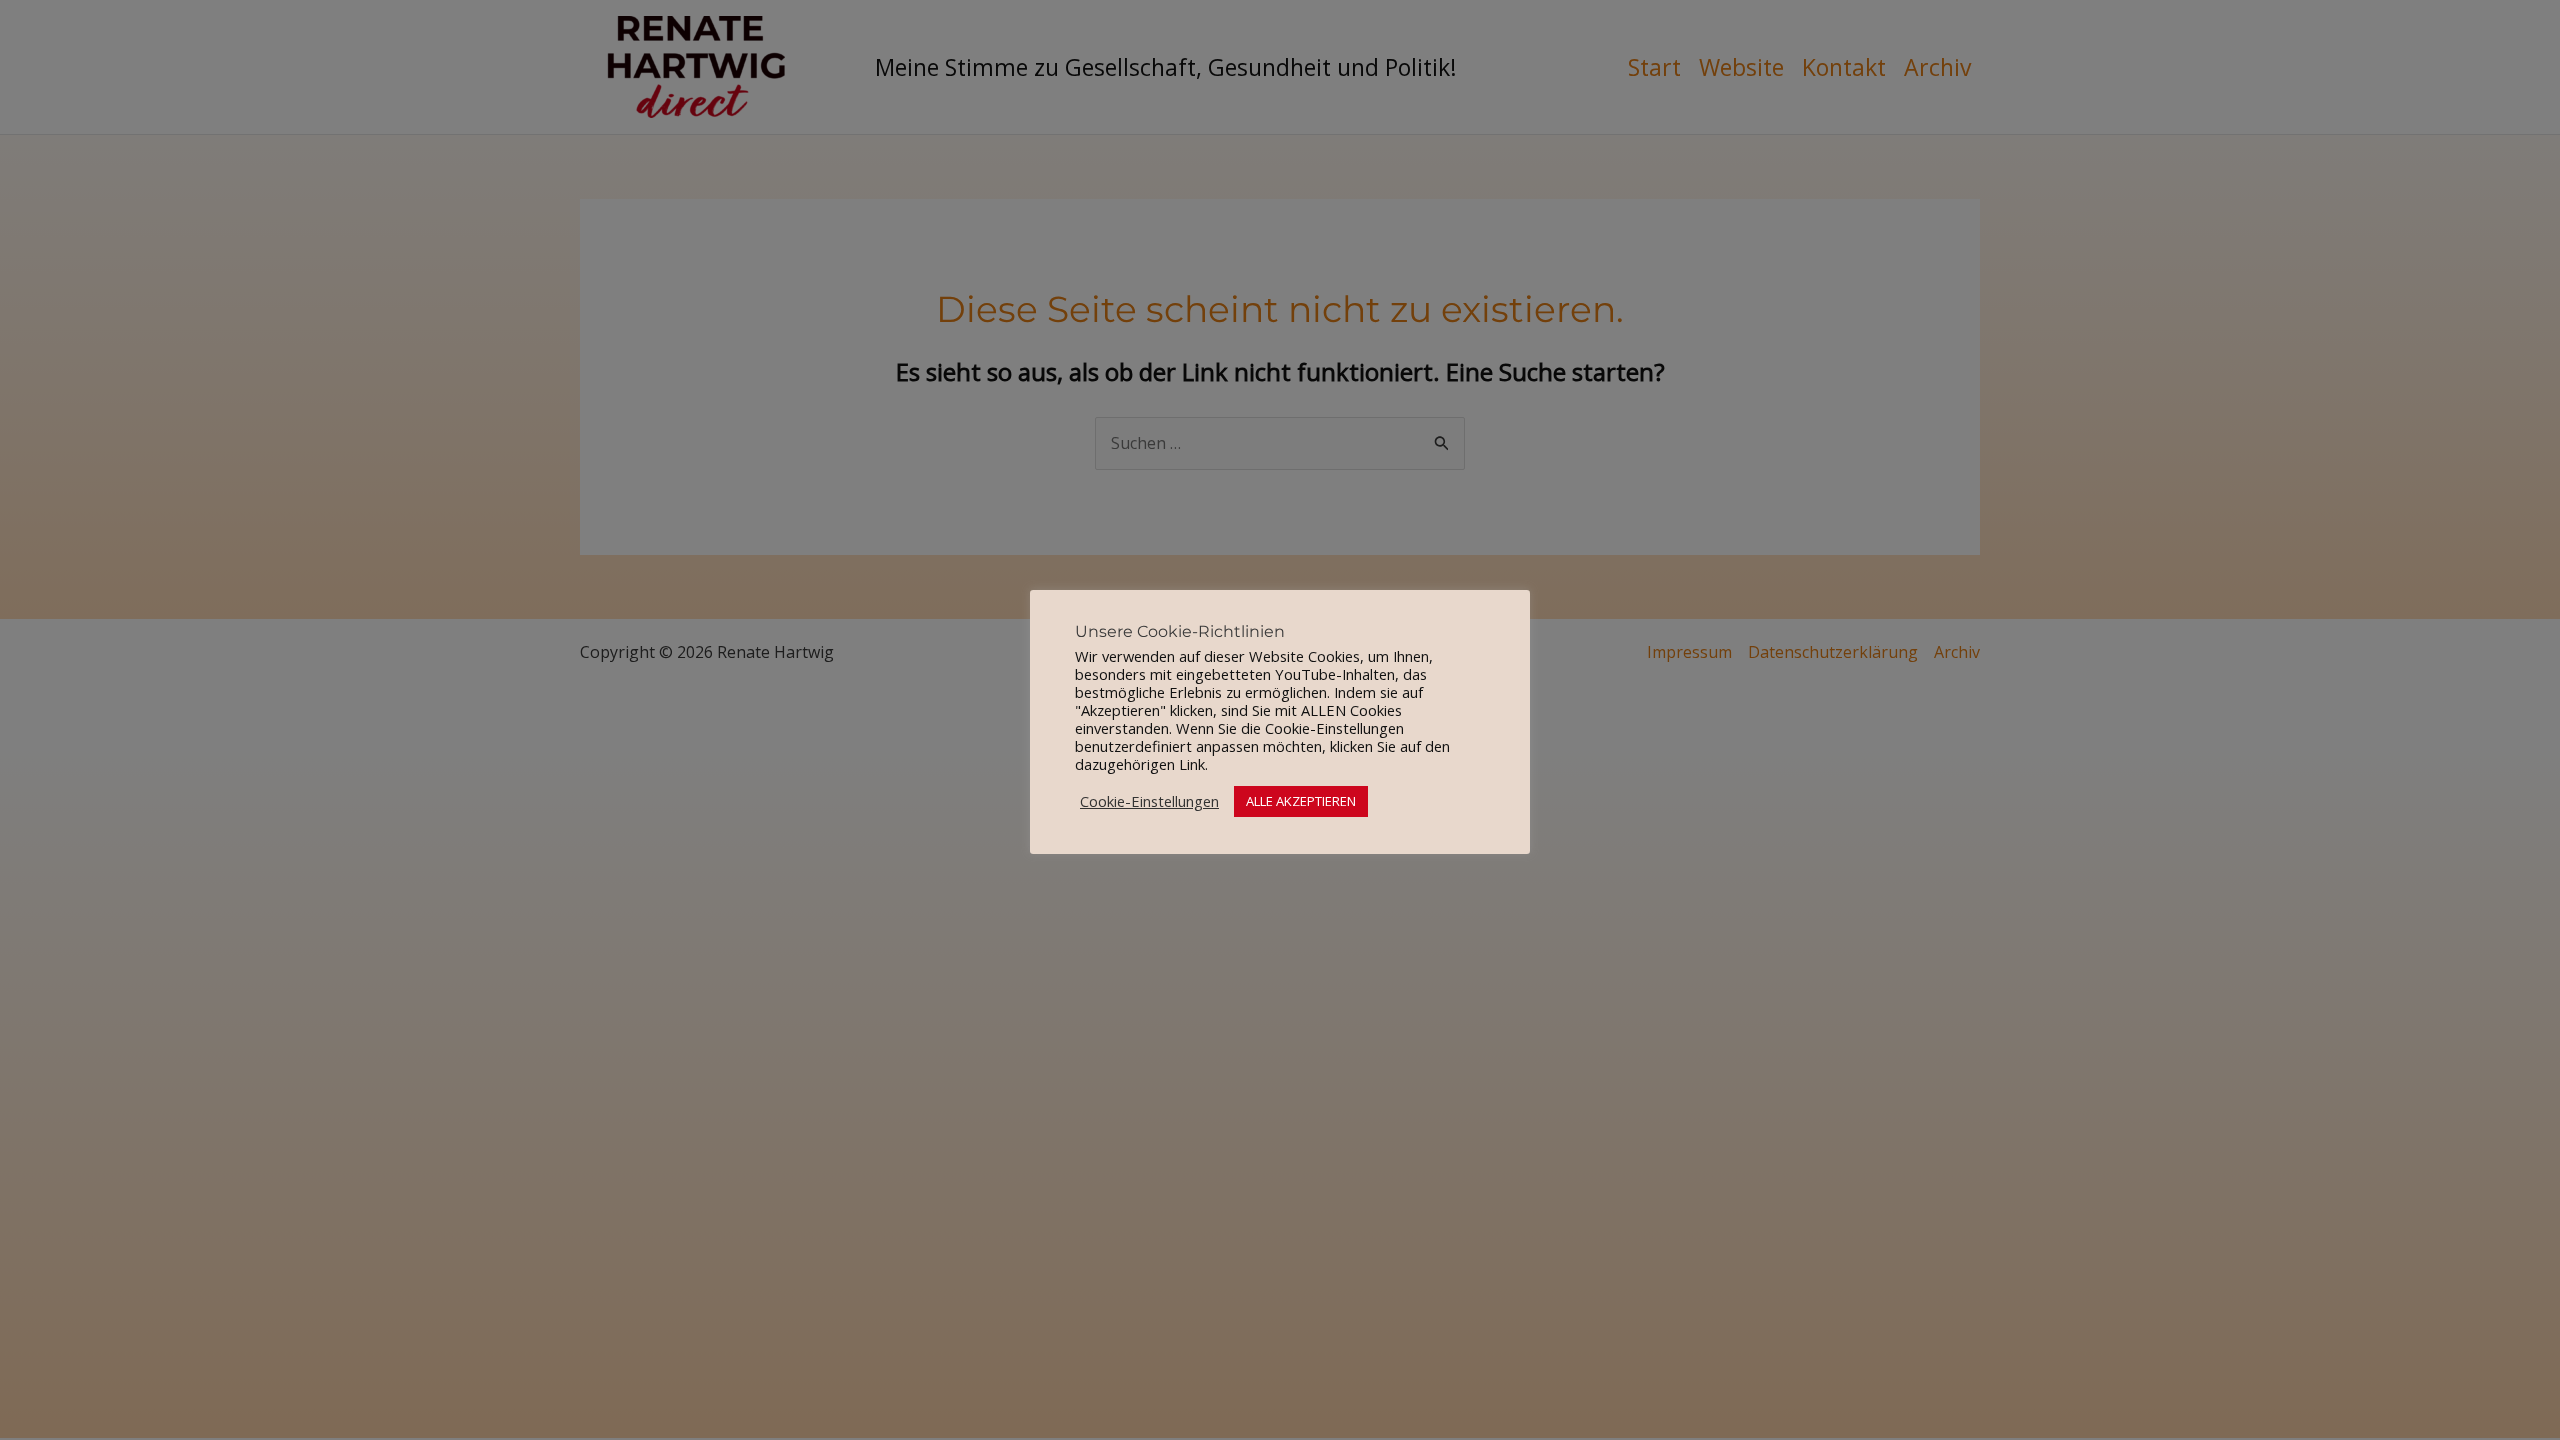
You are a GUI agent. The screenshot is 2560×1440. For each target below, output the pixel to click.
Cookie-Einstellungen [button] (1149, 801)
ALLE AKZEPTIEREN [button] (1301, 801)
